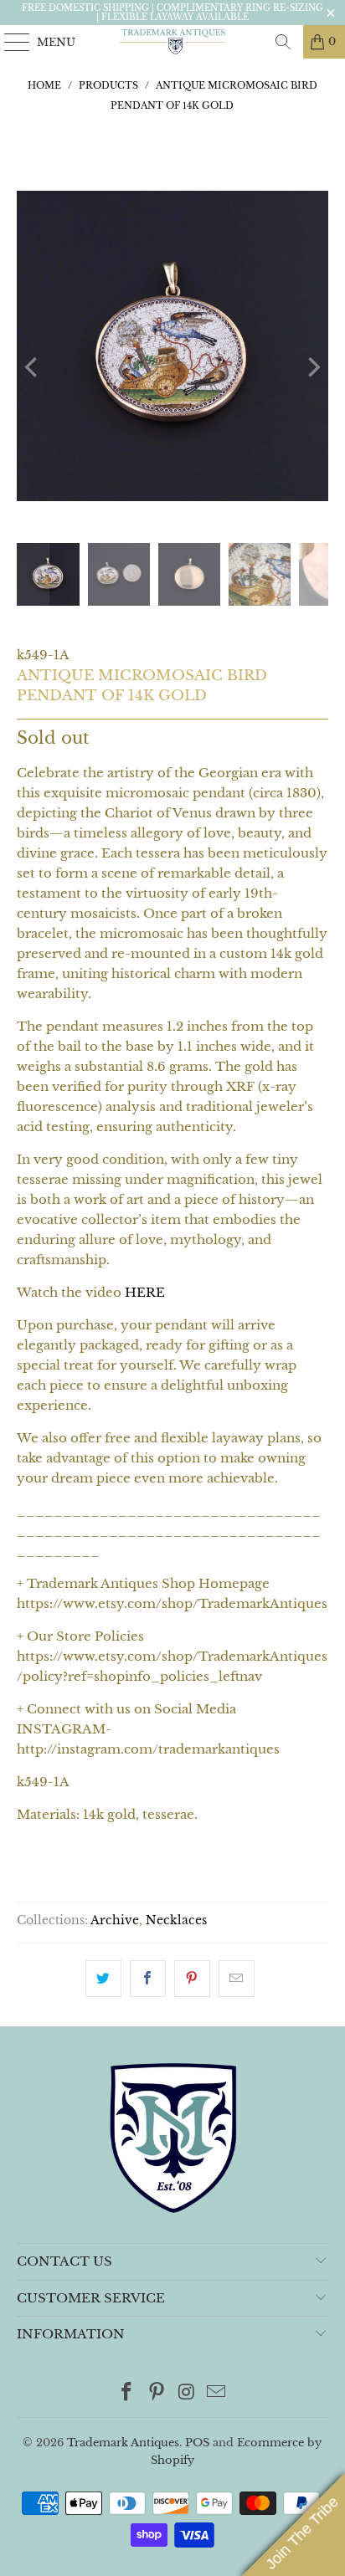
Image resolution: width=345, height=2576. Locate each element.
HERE (145, 1292)
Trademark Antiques (123, 2443)
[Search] (283, 42)
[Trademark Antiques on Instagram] (187, 2393)
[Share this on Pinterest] (192, 1979)
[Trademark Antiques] (172, 42)
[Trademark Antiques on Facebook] (127, 2393)
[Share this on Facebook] (148, 1979)
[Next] (312, 367)
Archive (115, 1920)
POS (197, 2443)
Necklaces (176, 1920)
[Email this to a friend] (237, 1979)
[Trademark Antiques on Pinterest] (157, 2393)
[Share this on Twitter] (103, 1979)
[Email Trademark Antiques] (217, 2393)
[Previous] (33, 367)
